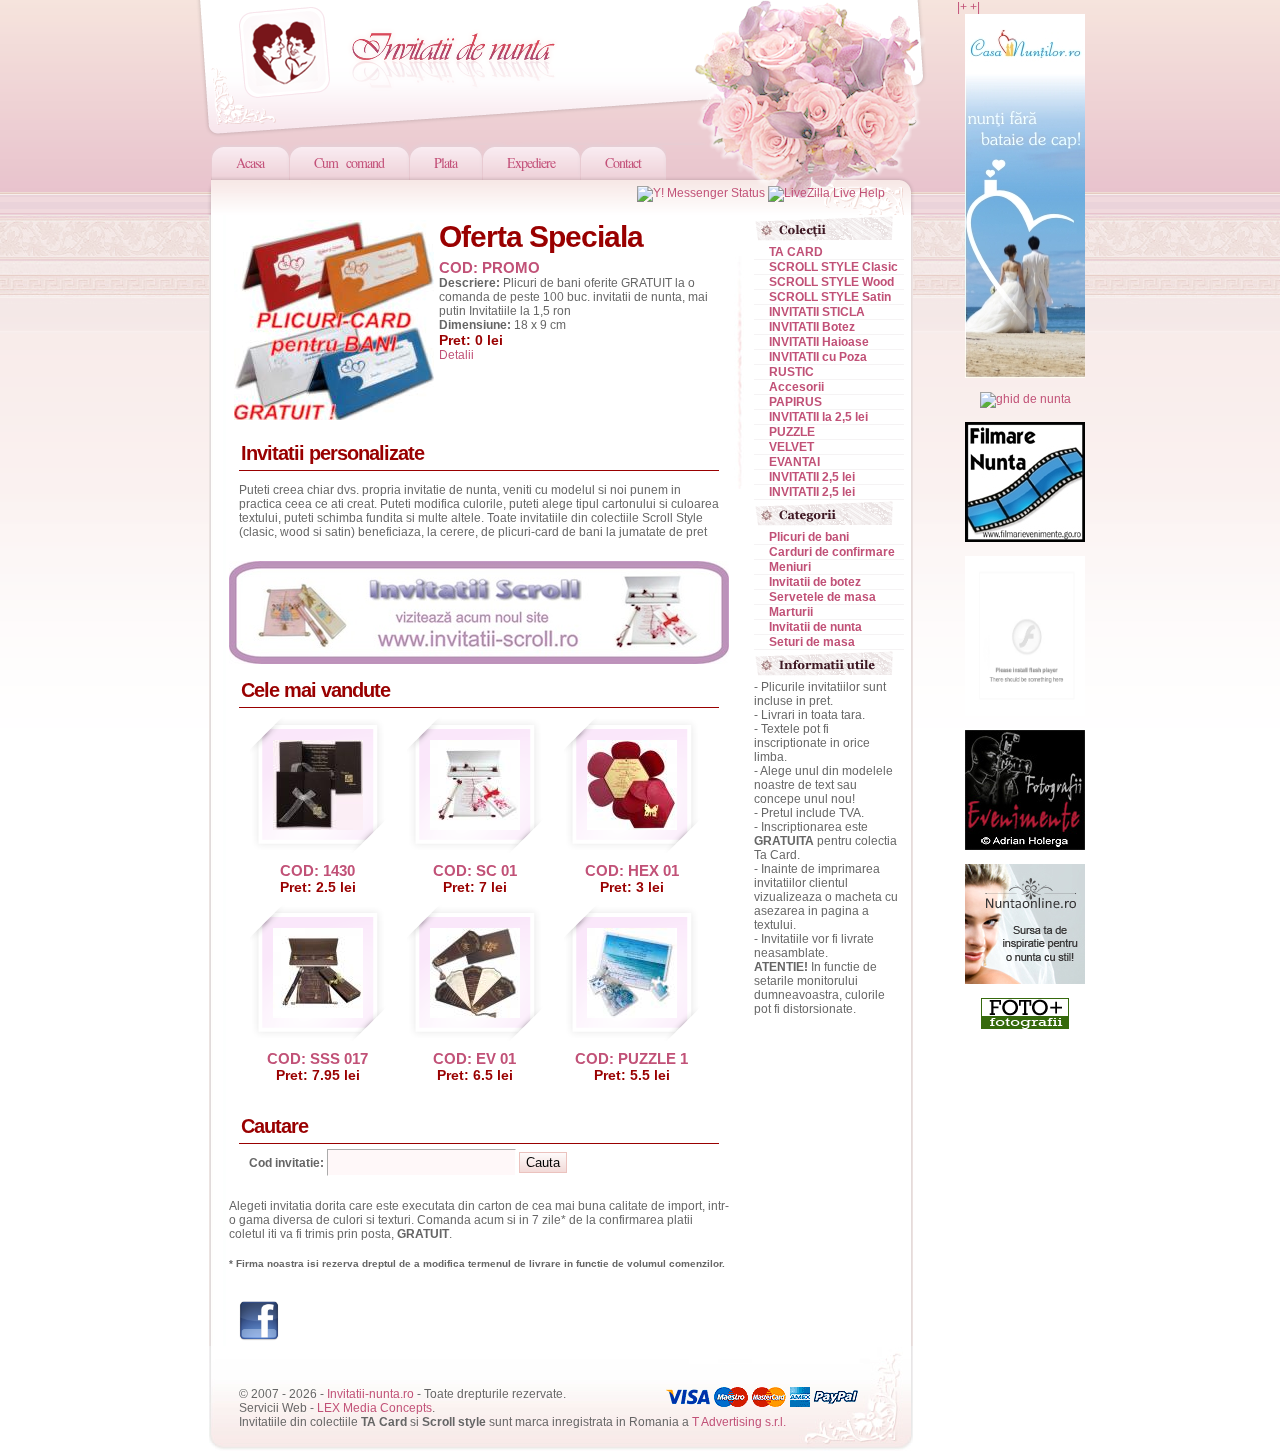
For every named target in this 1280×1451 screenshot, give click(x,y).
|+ (962, 7)
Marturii (791, 612)
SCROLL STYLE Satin (830, 297)
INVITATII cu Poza (818, 357)
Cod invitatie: (286, 1163)
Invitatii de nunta (815, 627)
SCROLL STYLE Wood (831, 282)
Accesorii (796, 387)
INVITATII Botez (812, 327)
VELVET (791, 447)
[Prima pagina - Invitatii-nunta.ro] (410, 50)
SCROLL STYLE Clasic (833, 267)
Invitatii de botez (815, 582)
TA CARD (796, 252)
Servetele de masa (822, 597)
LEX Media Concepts (374, 1408)
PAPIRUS (795, 402)
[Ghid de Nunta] (1025, 399)
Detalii (456, 355)
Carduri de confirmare (832, 552)
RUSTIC (791, 372)
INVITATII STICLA (817, 312)
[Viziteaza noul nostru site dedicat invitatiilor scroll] (479, 660)
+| (975, 7)
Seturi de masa (812, 642)
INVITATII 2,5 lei (812, 477)
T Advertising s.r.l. (739, 1422)
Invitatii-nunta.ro (370, 1394)
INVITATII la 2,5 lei (818, 417)
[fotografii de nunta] (1025, 1025)
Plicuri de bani (809, 537)
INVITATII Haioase (819, 342)
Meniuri (790, 567)
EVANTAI (794, 462)
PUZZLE (792, 432)
